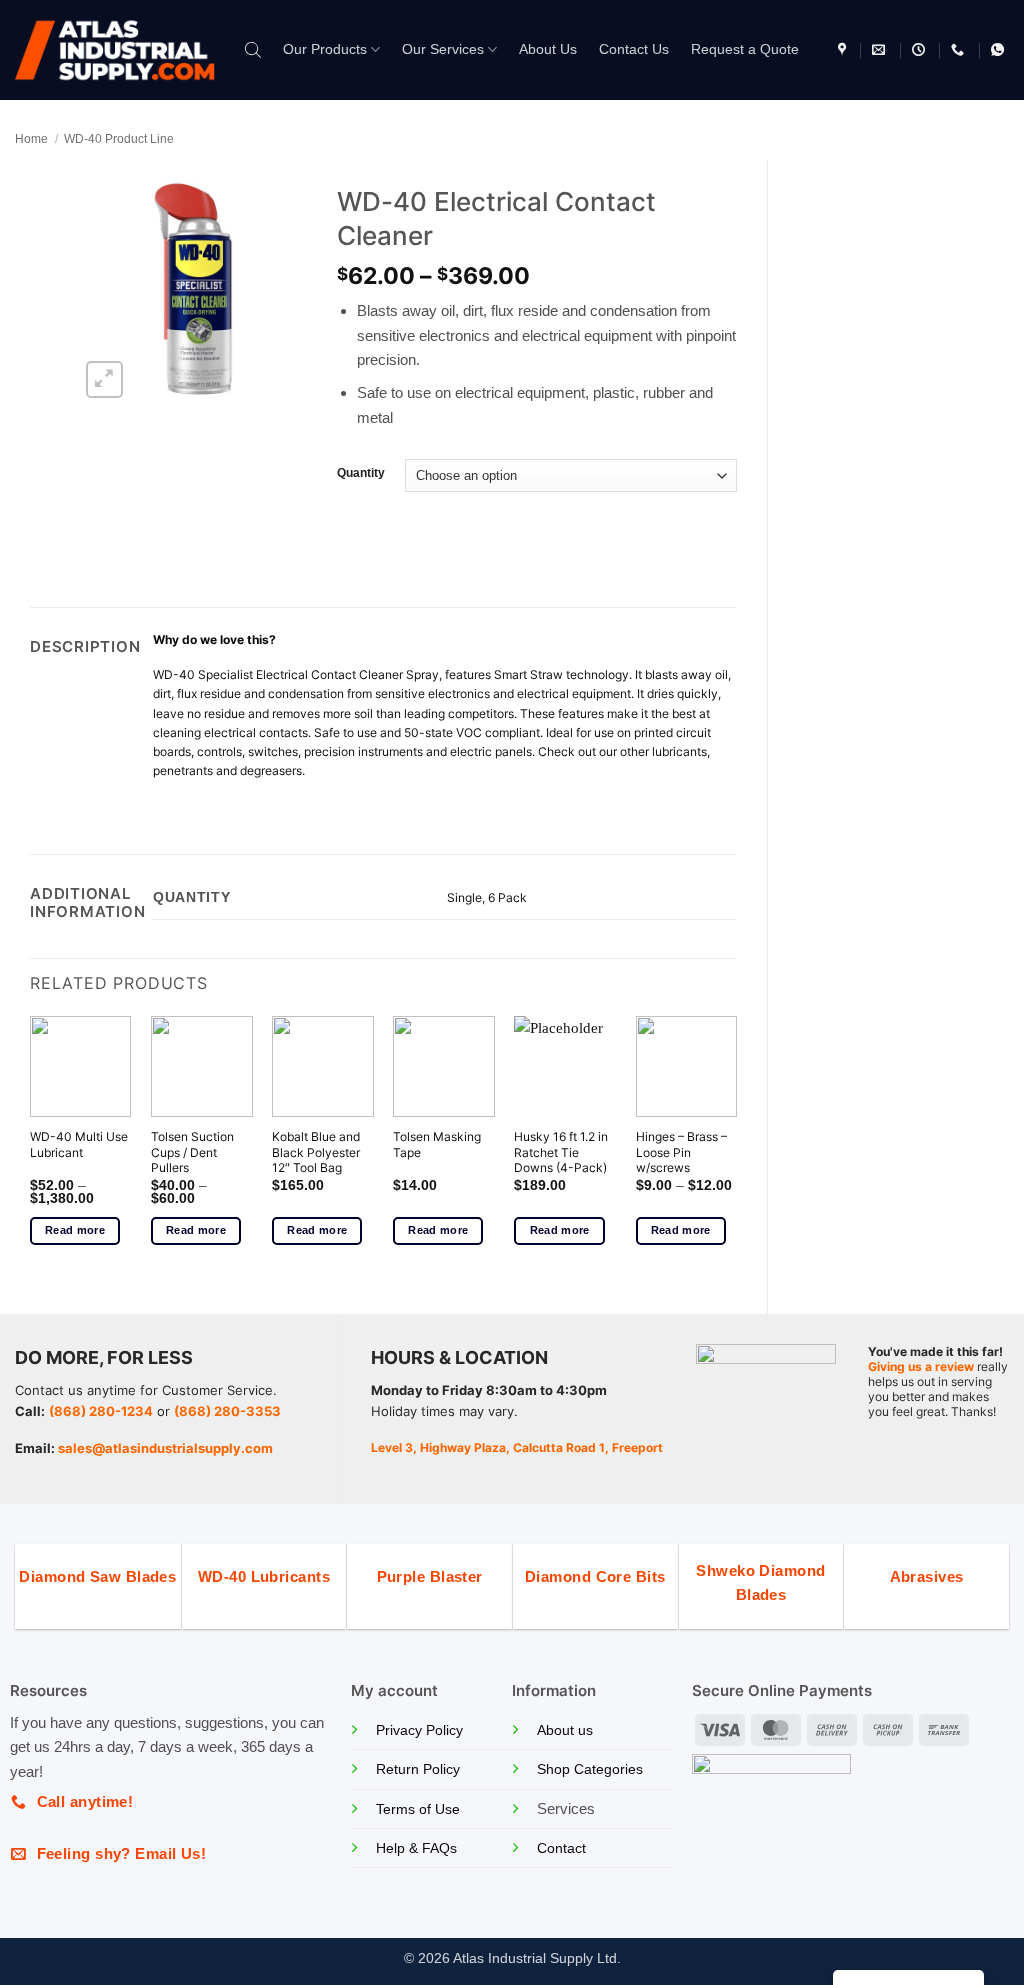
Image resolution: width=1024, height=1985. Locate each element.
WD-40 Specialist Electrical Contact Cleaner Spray (296, 674)
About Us (548, 49)
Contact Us (634, 49)
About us (565, 1730)
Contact (561, 1848)
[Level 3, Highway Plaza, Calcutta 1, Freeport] (844, 50)
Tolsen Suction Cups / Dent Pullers (192, 1152)
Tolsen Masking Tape (437, 1144)
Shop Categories (590, 1769)
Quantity (361, 473)
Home (31, 139)
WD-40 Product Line (119, 139)
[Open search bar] (253, 49)
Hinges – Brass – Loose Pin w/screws (681, 1152)
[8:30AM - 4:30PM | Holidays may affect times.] (921, 50)
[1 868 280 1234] (960, 50)
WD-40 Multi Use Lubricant (79, 1144)
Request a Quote (745, 49)
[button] (104, 379)
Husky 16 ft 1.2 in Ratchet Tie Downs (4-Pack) (561, 1152)
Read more (75, 1230)
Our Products (325, 49)
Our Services (443, 49)
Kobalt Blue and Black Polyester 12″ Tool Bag (316, 1152)
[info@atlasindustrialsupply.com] (881, 50)
